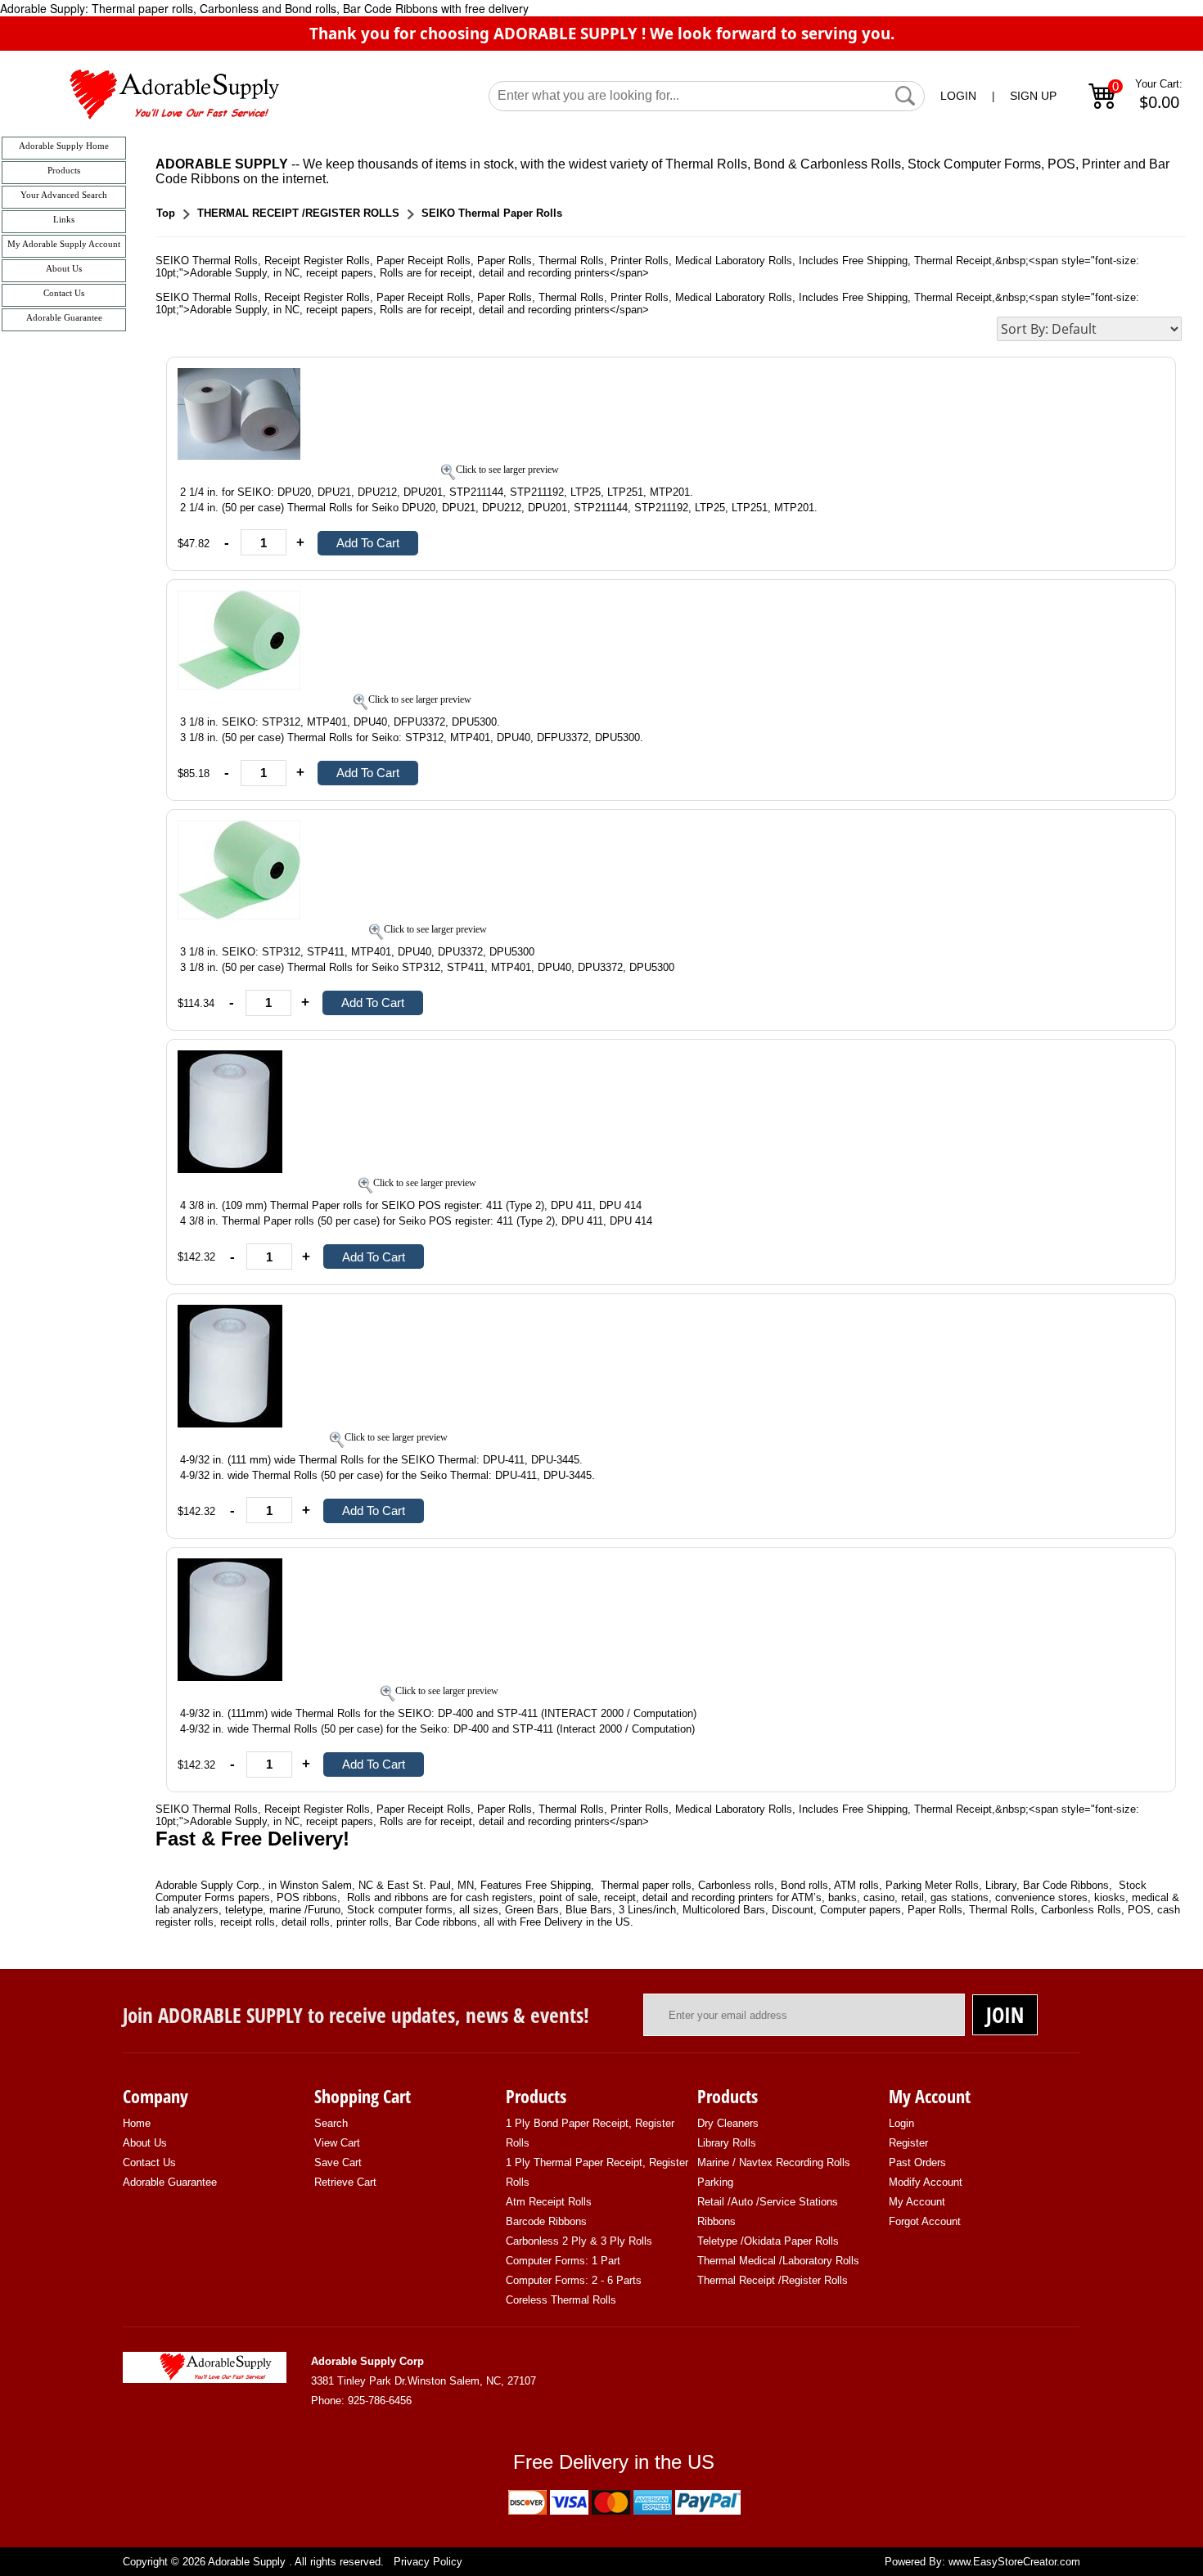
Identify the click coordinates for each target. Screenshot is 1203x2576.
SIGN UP (1033, 96)
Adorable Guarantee (64, 318)
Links (64, 220)
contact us (149, 2162)
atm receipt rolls (549, 2202)
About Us (64, 269)
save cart (338, 2162)
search (331, 2123)
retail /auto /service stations (768, 2202)
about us (145, 2143)
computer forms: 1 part (563, 2261)
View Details (1129, 378)
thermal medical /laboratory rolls (778, 2261)
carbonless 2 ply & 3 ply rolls (579, 2241)
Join (1005, 2015)
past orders (917, 2162)
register (908, 2143)
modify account (926, 2182)
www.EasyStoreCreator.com (1014, 2562)
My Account (917, 2202)
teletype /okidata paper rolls (768, 2241)
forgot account (925, 2221)
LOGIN (958, 96)
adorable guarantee (170, 2182)
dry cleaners (728, 2123)
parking (715, 2182)
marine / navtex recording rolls (774, 2162)
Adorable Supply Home (64, 146)
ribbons (716, 2221)
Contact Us (64, 293)
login (901, 2123)
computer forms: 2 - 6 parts (574, 2280)
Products (64, 171)
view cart (337, 2143)
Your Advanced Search (64, 195)
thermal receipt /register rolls (773, 2280)
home (137, 2123)
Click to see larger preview (507, 470)
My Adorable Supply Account (64, 244)
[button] (905, 96)
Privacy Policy (428, 2562)
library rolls (727, 2143)
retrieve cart (345, 2182)
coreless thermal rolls (561, 2300)
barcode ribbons (546, 2221)
